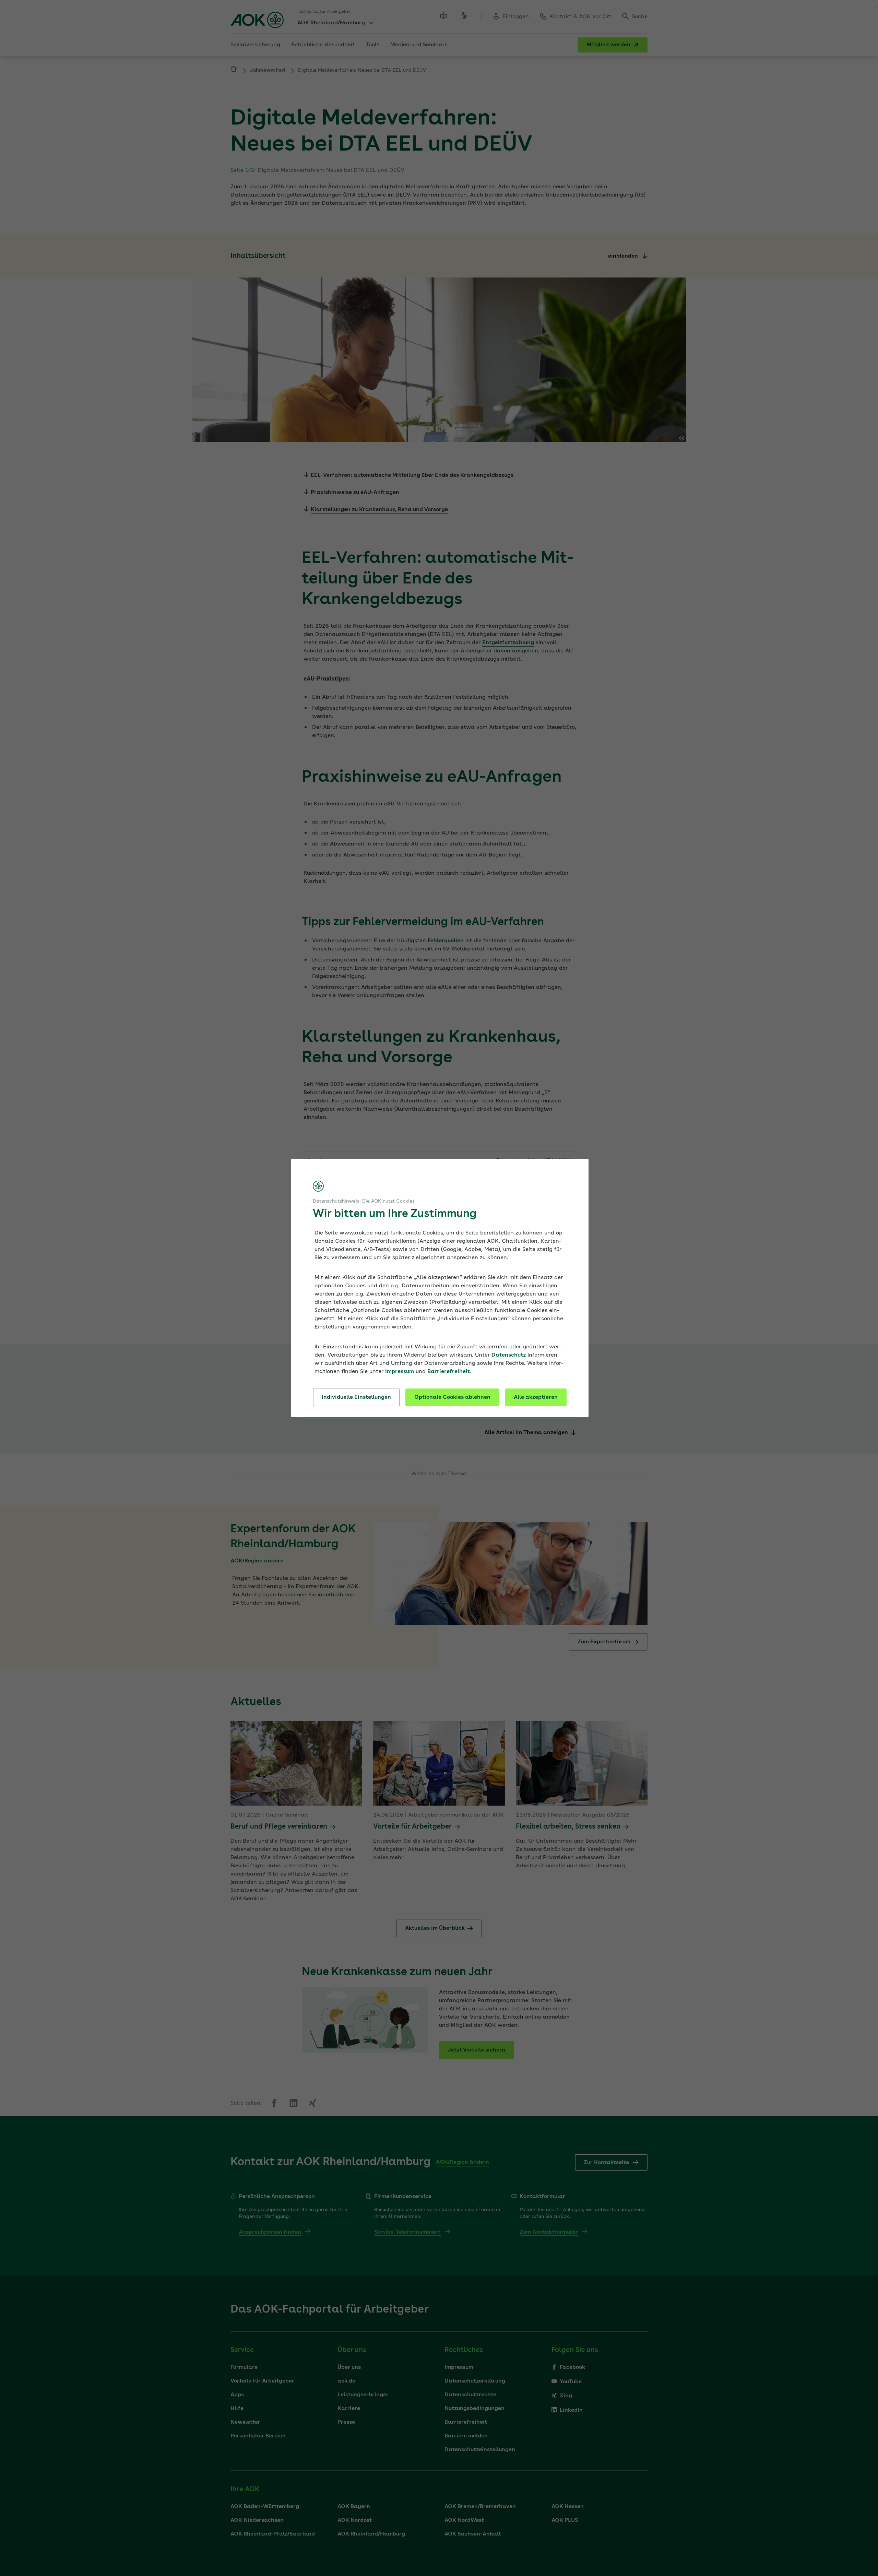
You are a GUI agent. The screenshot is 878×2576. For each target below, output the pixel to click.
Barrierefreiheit (449, 1372)
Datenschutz (509, 1355)
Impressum (400, 1372)
